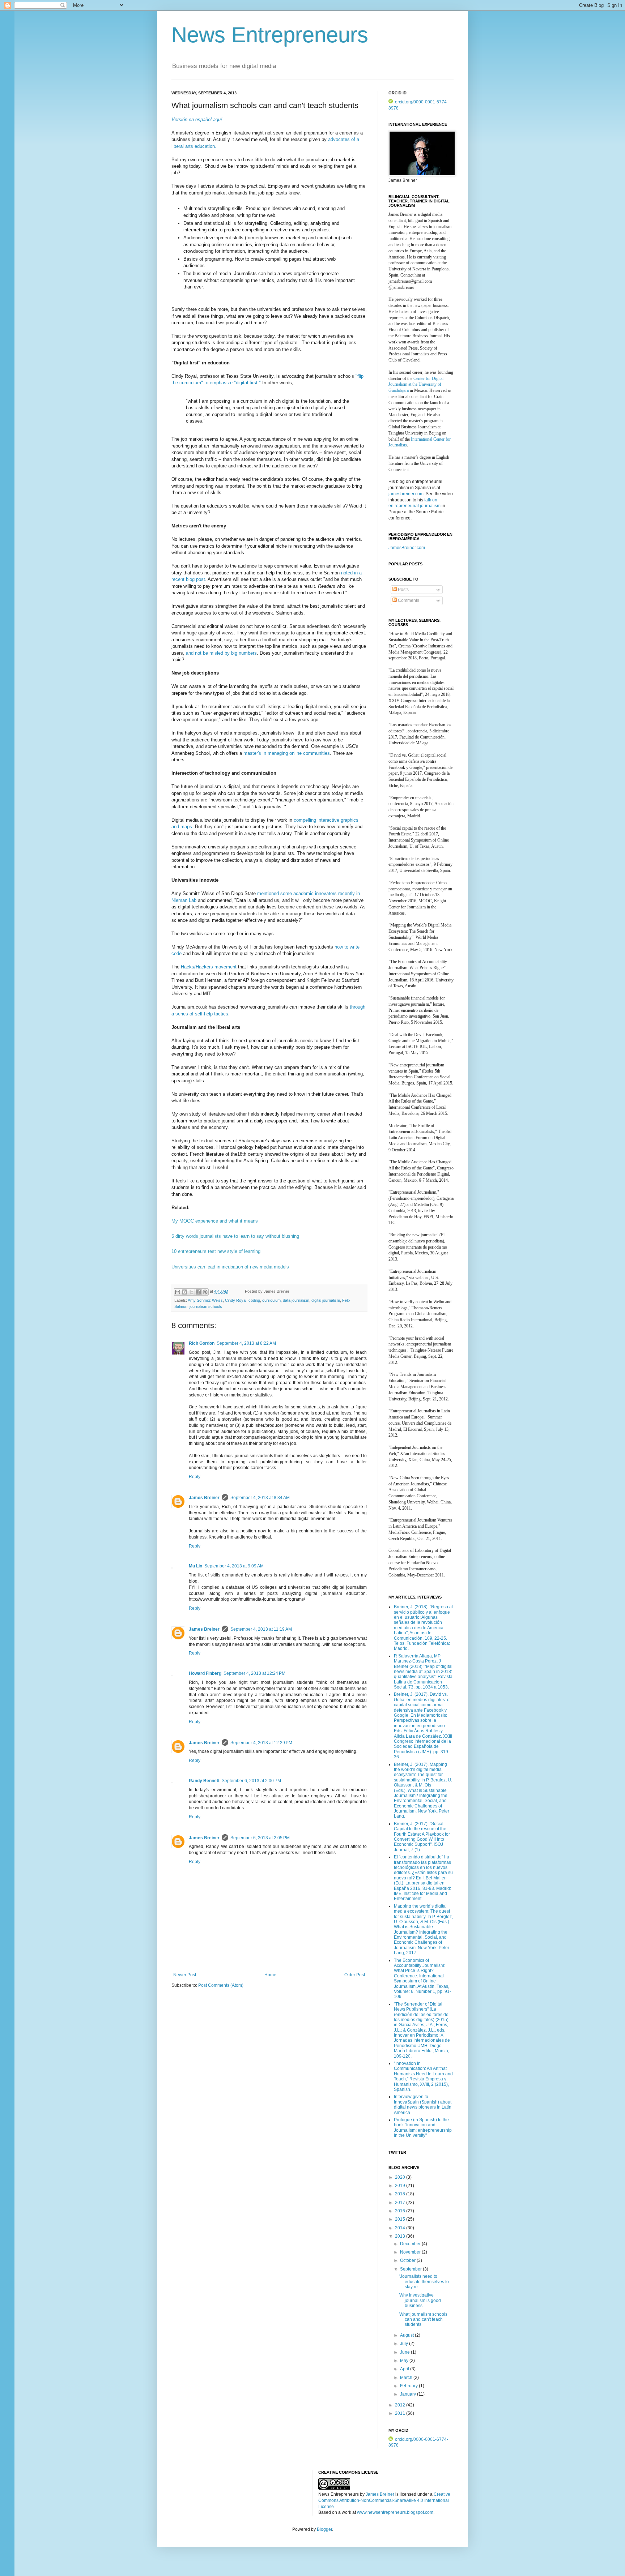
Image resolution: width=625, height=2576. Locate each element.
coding (254, 1300)
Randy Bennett (204, 1781)
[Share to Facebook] (198, 1292)
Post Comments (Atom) (221, 1985)
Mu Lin (195, 1566)
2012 (401, 2405)
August (407, 2335)
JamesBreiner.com (407, 548)
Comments (408, 600)
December (411, 2244)
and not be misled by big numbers (221, 653)
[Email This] (178, 1292)
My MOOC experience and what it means (215, 1221)
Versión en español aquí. (197, 119)
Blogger (324, 2529)
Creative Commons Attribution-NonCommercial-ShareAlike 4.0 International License (384, 2500)
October (408, 2260)
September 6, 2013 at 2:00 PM (251, 1781)
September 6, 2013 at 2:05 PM (260, 1838)
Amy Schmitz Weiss (205, 1300)
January (409, 2394)
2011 (401, 2413)
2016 (401, 2211)
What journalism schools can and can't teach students (423, 2320)
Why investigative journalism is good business (420, 2300)
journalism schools (206, 1306)
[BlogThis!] (184, 1292)
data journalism (296, 1300)
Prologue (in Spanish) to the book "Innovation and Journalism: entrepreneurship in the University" (423, 2128)
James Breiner (204, 1498)
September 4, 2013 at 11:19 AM (261, 1629)
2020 (401, 2177)
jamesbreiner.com (406, 494)
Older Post (355, 1975)
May (405, 2361)
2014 (401, 2228)
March (407, 2378)
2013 (401, 2236)
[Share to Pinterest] (205, 1292)
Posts (403, 590)
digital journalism (326, 1300)
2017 (401, 2203)
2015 (401, 2219)
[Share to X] (191, 1292)
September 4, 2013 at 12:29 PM (261, 1743)
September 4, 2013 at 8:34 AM (260, 1498)
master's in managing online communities (287, 753)
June (405, 2352)
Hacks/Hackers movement (209, 967)
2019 (401, 2186)
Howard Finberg (205, 1673)
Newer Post (185, 1975)
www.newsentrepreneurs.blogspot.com (395, 2512)
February (409, 2386)
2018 (401, 2194)
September (411, 2269)
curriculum (271, 1300)
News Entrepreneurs (270, 35)
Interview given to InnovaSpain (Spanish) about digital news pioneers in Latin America (423, 2104)
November (411, 2252)
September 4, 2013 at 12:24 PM (254, 1673)
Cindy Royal (236, 1300)
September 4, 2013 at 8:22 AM (246, 1343)
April (405, 2369)
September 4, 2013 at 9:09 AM (234, 1566)
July (405, 2344)
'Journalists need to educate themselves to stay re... (424, 2282)
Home (270, 1975)
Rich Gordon (202, 1343)
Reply (195, 1477)
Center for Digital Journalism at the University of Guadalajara (416, 385)
